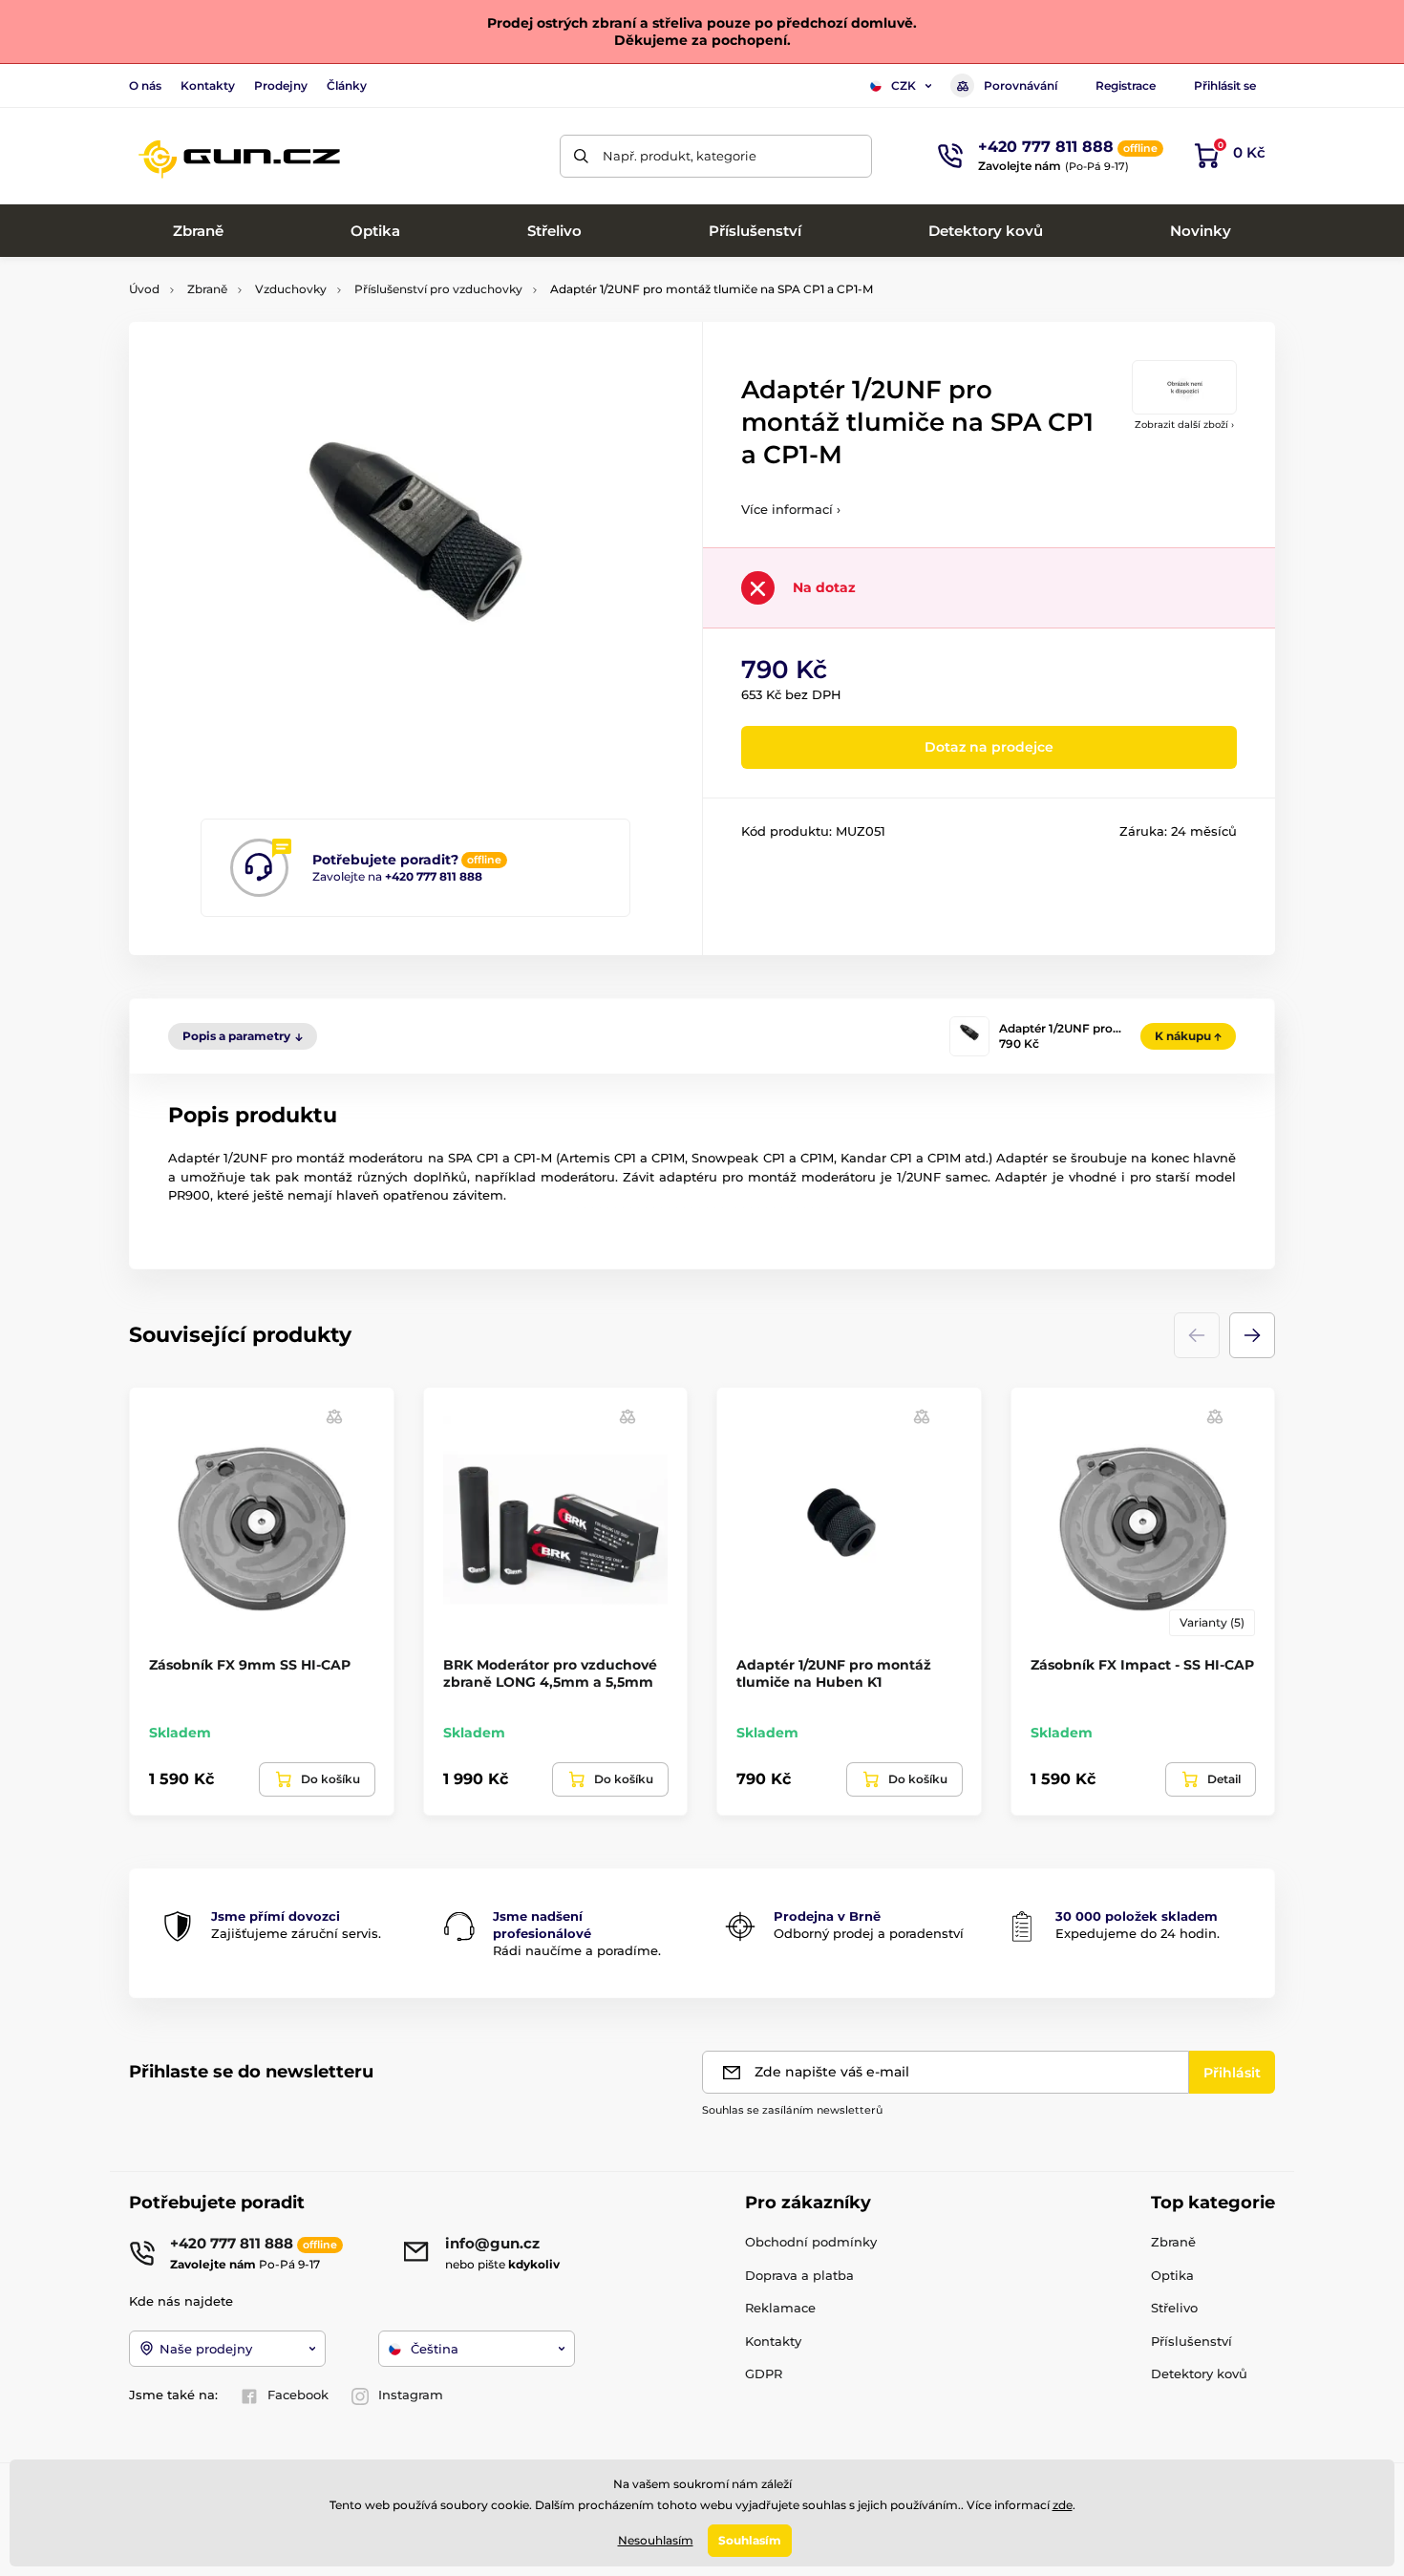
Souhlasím (750, 2540)
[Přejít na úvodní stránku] (239, 156)
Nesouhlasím (656, 2540)
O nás (145, 85)
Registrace (1126, 85)
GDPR (764, 2374)
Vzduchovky (291, 289)
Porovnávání (1021, 85)
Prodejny (281, 85)
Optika (1172, 2275)
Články (347, 85)
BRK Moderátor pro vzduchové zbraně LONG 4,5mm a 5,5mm (550, 1673)
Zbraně (207, 289)
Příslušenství (1191, 2341)
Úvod (144, 289)
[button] (1252, 1335)
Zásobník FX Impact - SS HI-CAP (1142, 1665)
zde (1063, 2505)
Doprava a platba (799, 2275)
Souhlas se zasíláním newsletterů (792, 2110)
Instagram (411, 2395)
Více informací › (791, 509)
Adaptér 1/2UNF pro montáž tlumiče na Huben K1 (834, 1673)
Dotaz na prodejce (989, 747)
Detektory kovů (1199, 2374)
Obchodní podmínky (811, 2242)
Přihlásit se (1225, 85)
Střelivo (1174, 2308)
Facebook (298, 2395)
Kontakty (208, 85)
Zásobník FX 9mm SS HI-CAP (250, 1665)
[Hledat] (581, 156)
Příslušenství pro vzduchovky (438, 289)
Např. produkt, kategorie (680, 156)
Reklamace (780, 2308)
